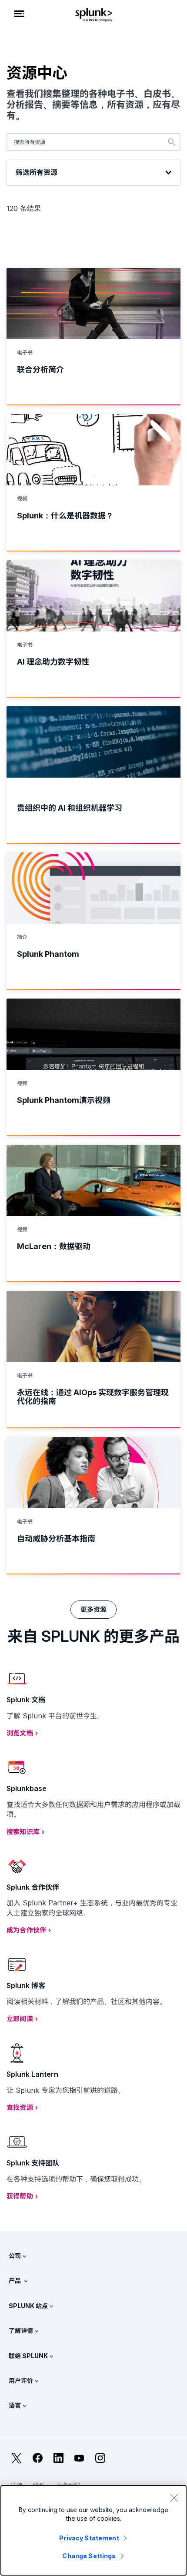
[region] (93, 2530)
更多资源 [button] (94, 1609)
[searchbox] (93, 142)
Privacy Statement (89, 2538)
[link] (93, 337)
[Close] (174, 2498)
